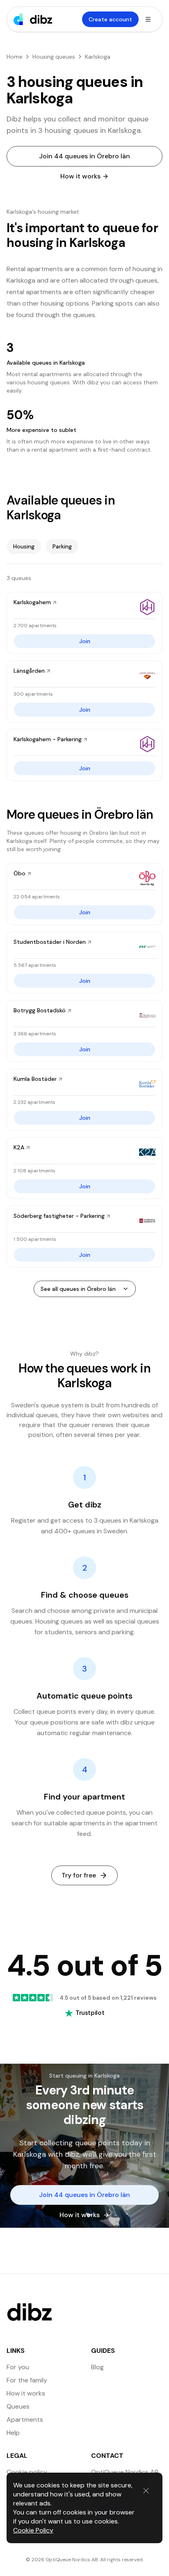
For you (18, 2367)
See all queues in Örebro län (78, 1289)
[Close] (146, 2491)
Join (85, 641)
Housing (24, 546)
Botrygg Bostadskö (40, 1010)
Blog (97, 2367)
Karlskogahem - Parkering (48, 739)
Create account (110, 19)
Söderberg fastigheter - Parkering (59, 1216)
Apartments (25, 2420)
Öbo (19, 873)
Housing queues (54, 57)
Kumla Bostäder (35, 1079)
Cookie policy (27, 2472)
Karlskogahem (32, 602)
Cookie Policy (33, 2530)
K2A (19, 1147)
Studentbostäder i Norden (50, 942)
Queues (18, 2406)
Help (13, 2433)
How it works (80, 176)
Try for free (79, 1875)
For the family (27, 2380)
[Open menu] (148, 19)
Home (15, 57)
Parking (62, 546)
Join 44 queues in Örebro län (84, 156)
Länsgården (29, 671)
